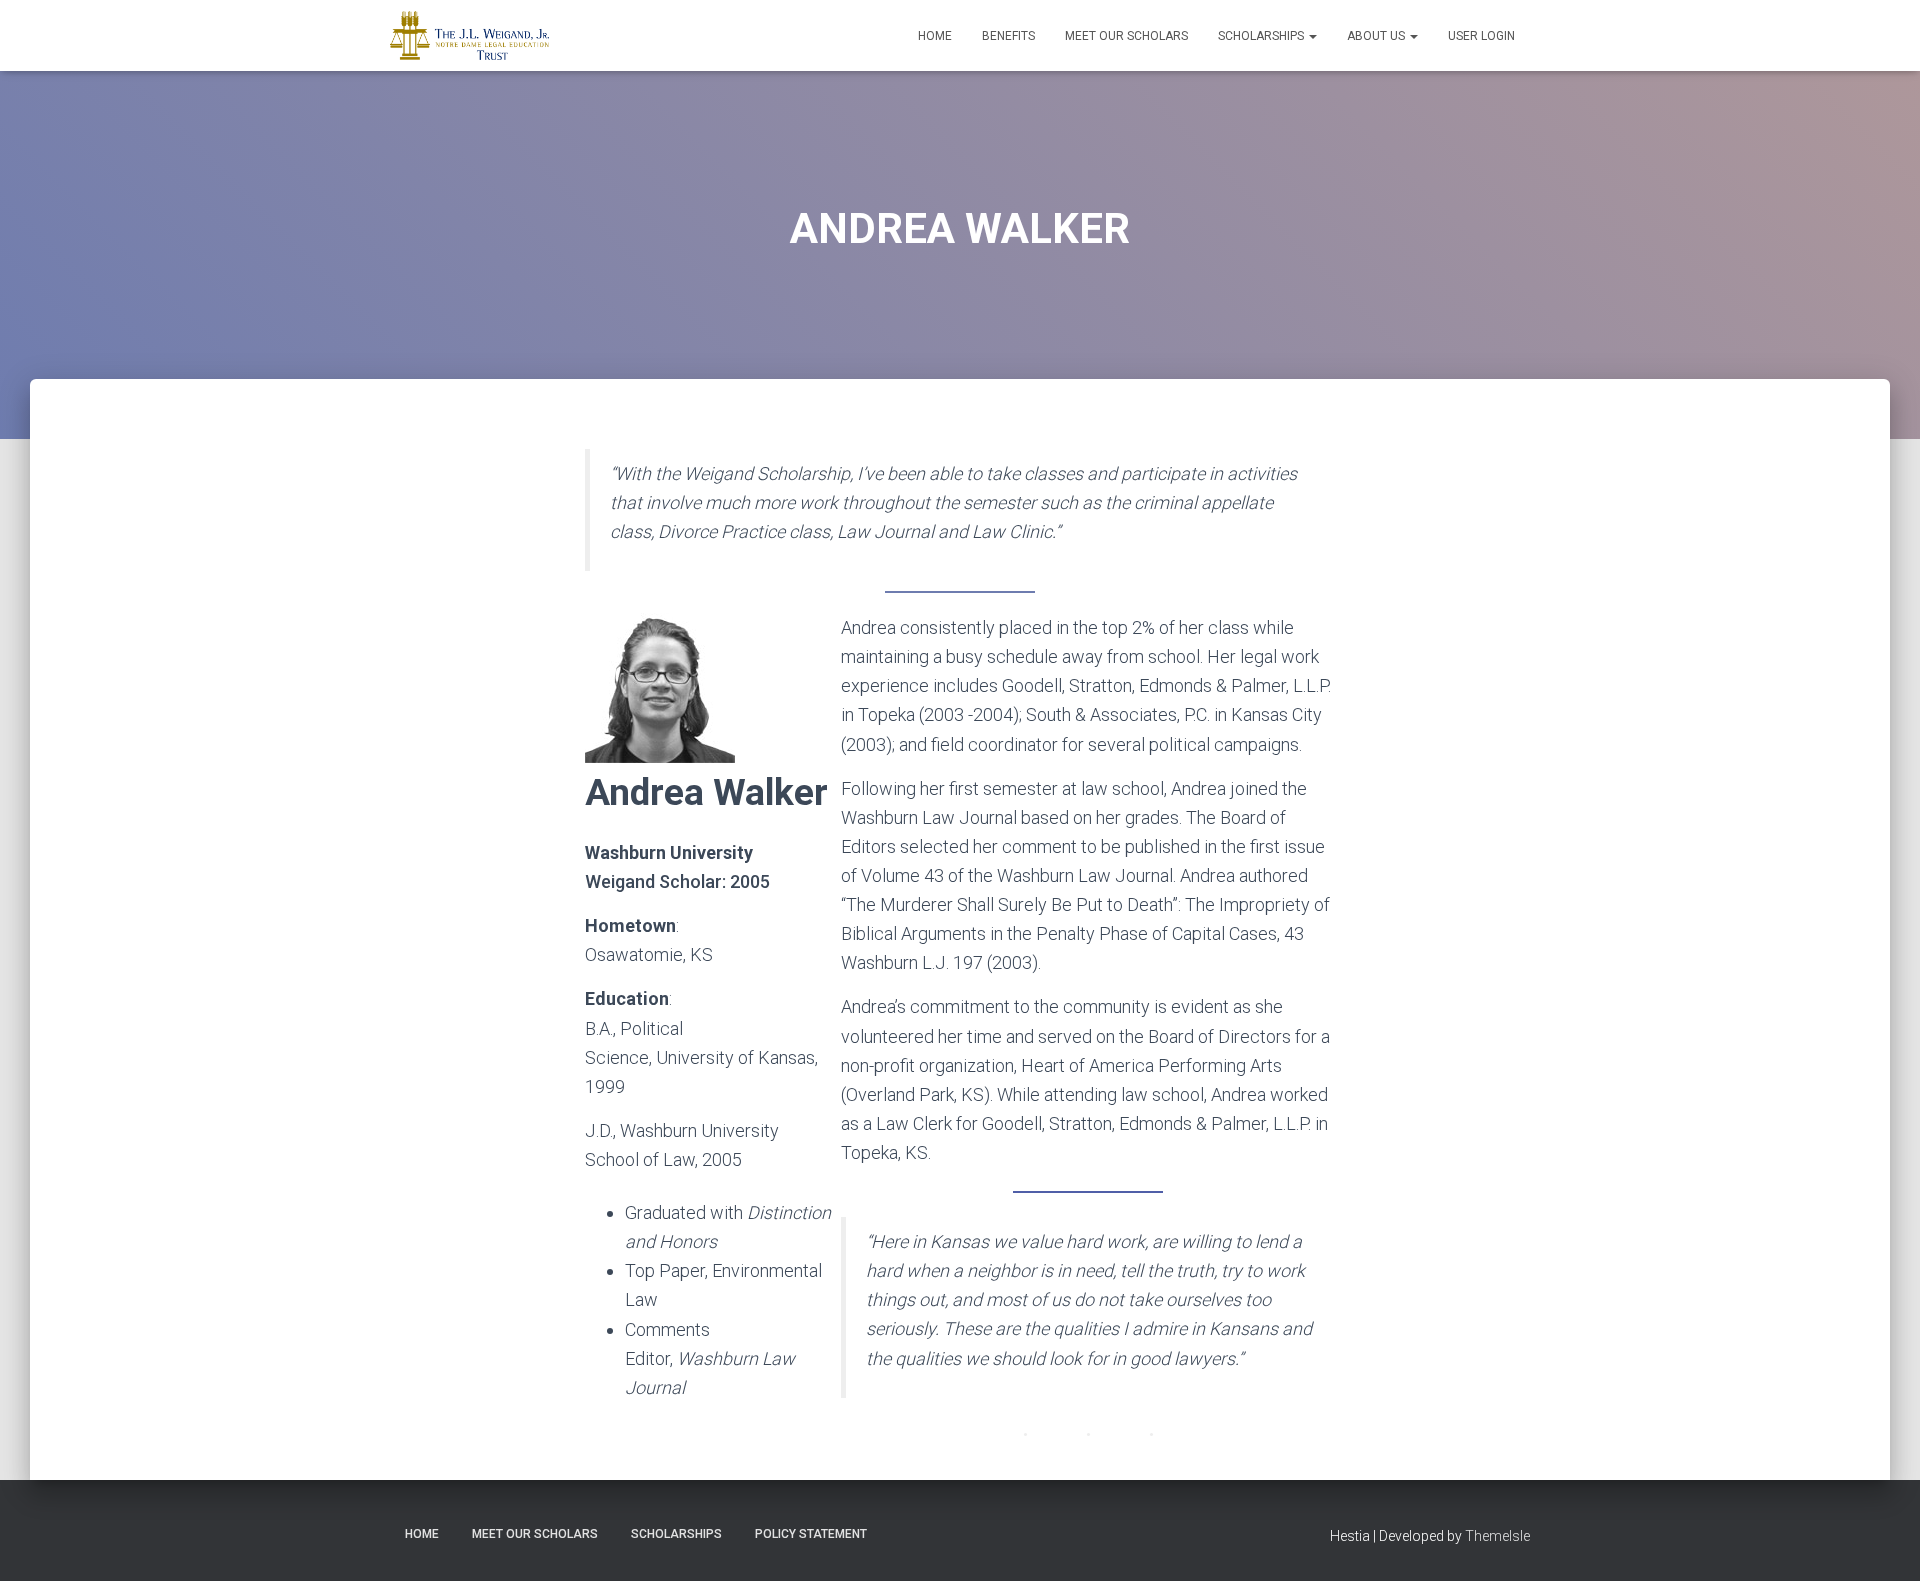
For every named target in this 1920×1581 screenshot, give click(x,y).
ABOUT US (1377, 36)
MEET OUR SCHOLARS (1126, 36)
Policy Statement (811, 1534)
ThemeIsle (1497, 1536)
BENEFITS (1008, 36)
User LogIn (1481, 36)
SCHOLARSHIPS (1262, 36)
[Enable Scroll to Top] (1880, 1541)
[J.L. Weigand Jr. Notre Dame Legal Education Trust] (469, 36)
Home (935, 36)
